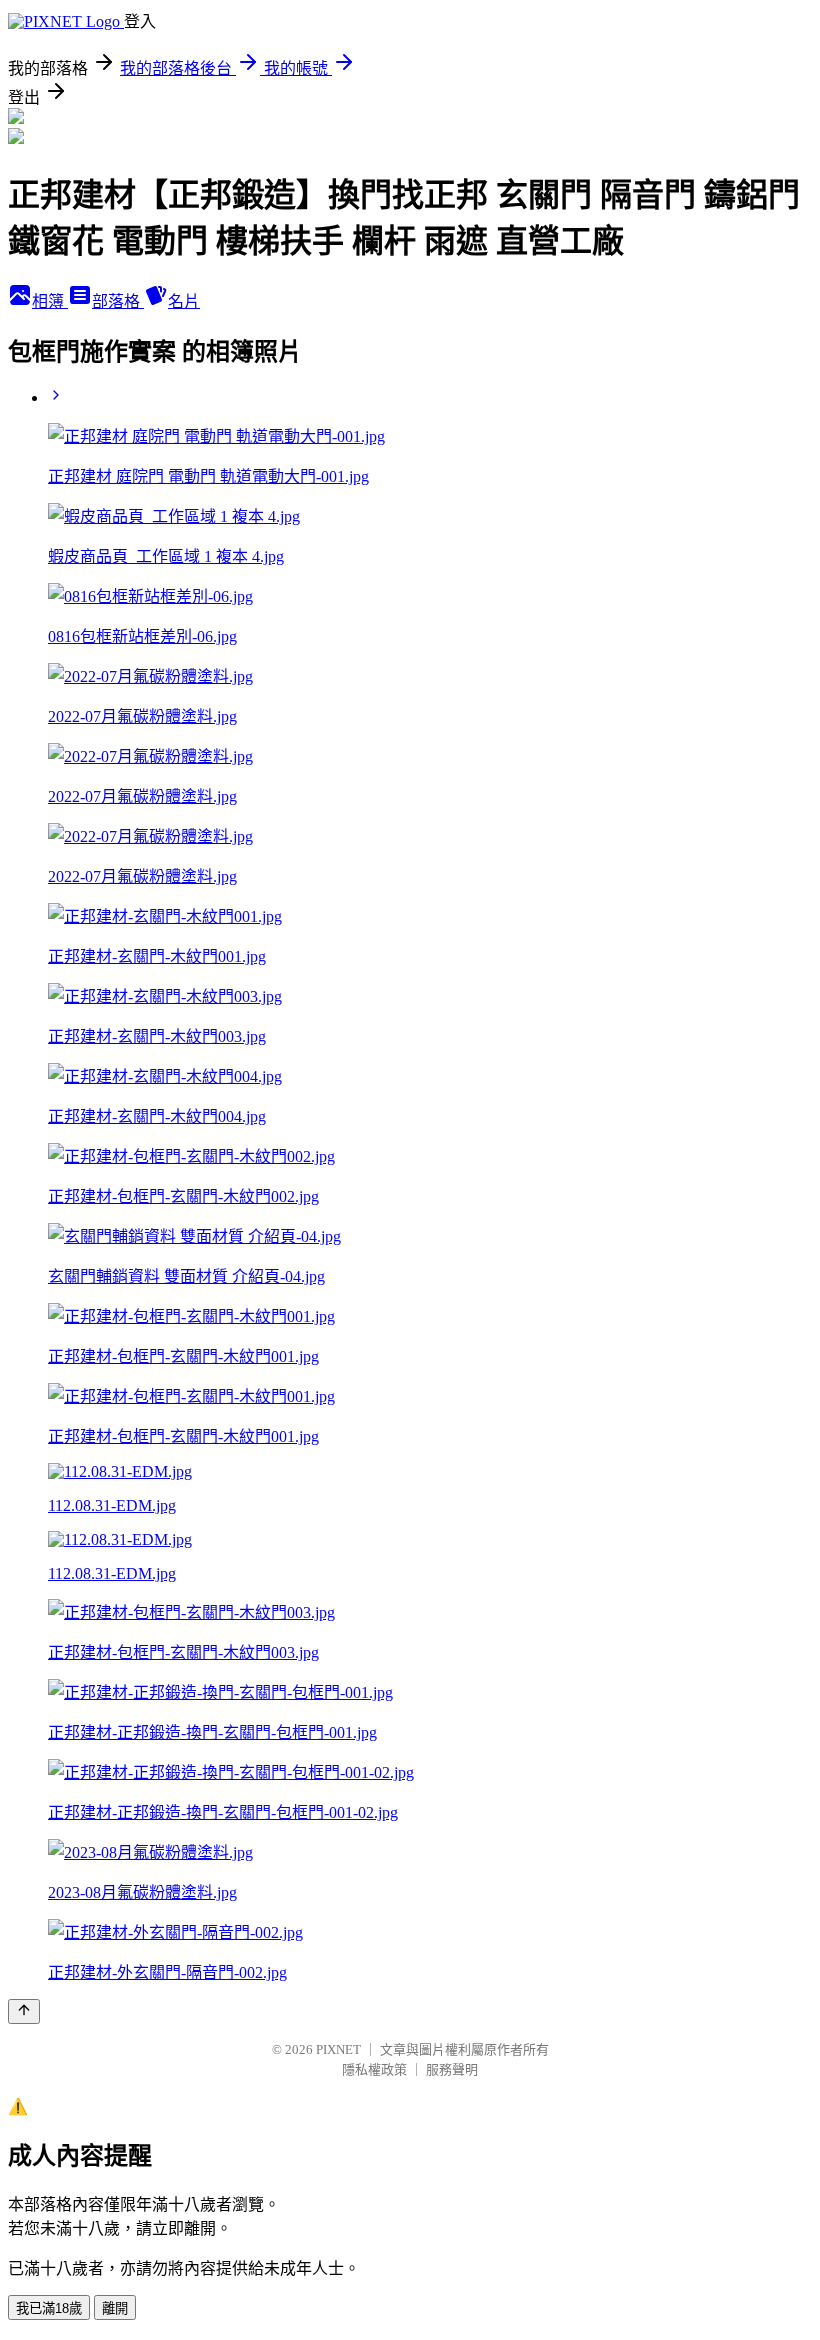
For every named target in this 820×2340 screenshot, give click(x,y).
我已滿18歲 (49, 2308)
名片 (184, 301)
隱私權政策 (374, 2069)
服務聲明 (452, 2069)
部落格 (118, 301)
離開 (115, 2308)
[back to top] (24, 2011)
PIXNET (338, 2049)
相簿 (50, 301)
